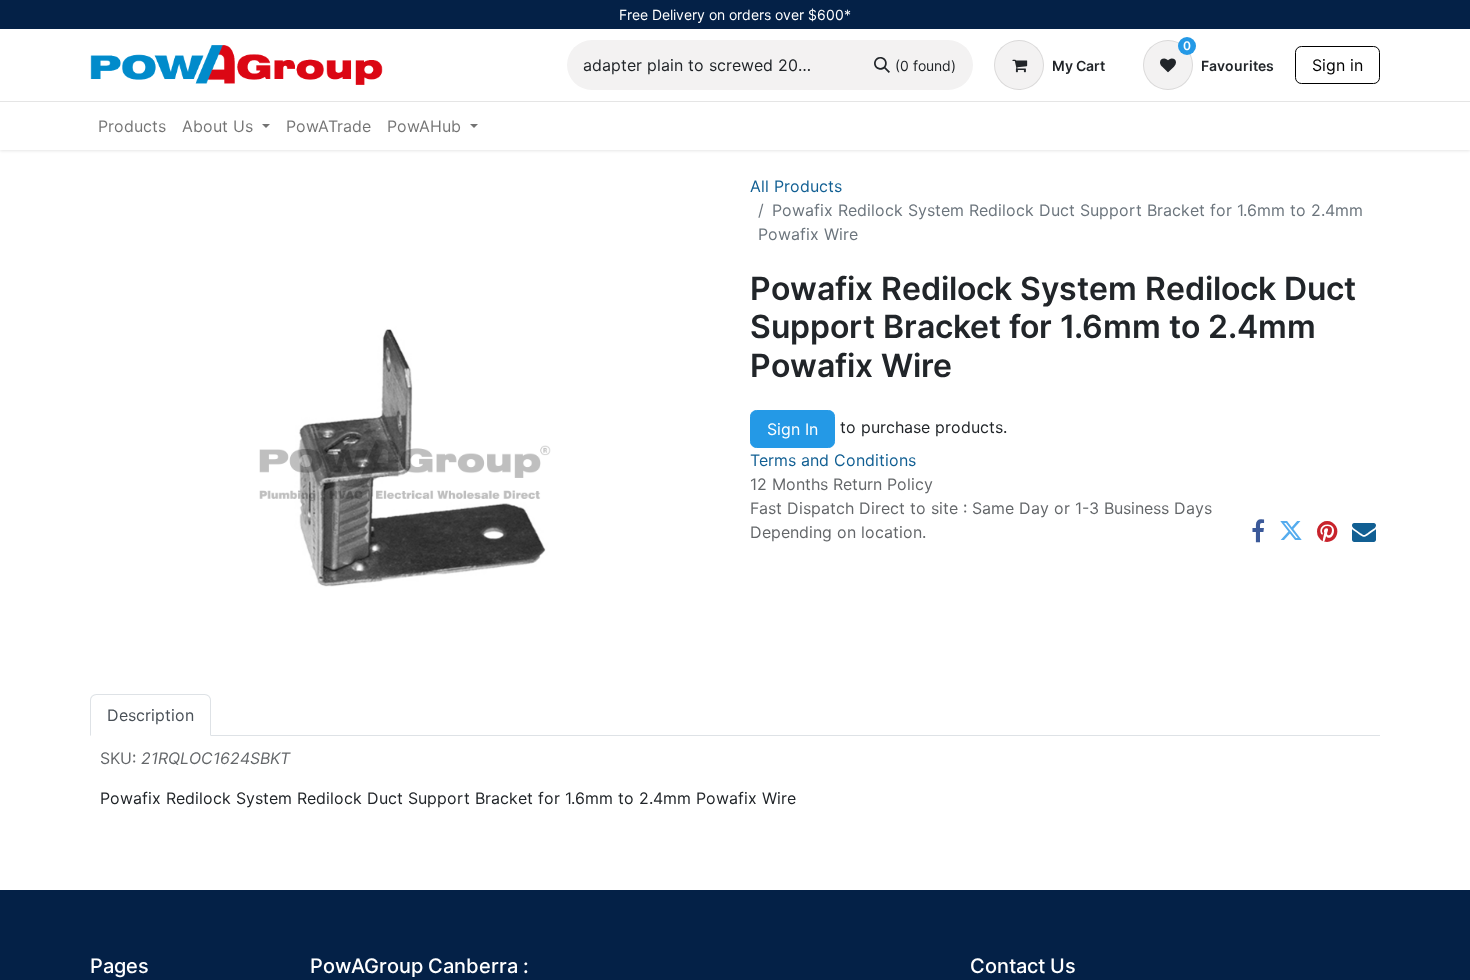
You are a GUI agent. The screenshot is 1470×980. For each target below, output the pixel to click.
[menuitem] (132, 126)
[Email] (1364, 531)
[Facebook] (1258, 531)
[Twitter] (1291, 531)
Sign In (792, 429)
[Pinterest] (1327, 531)
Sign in (1337, 65)
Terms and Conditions (833, 460)
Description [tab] (150, 715)
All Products (796, 186)
